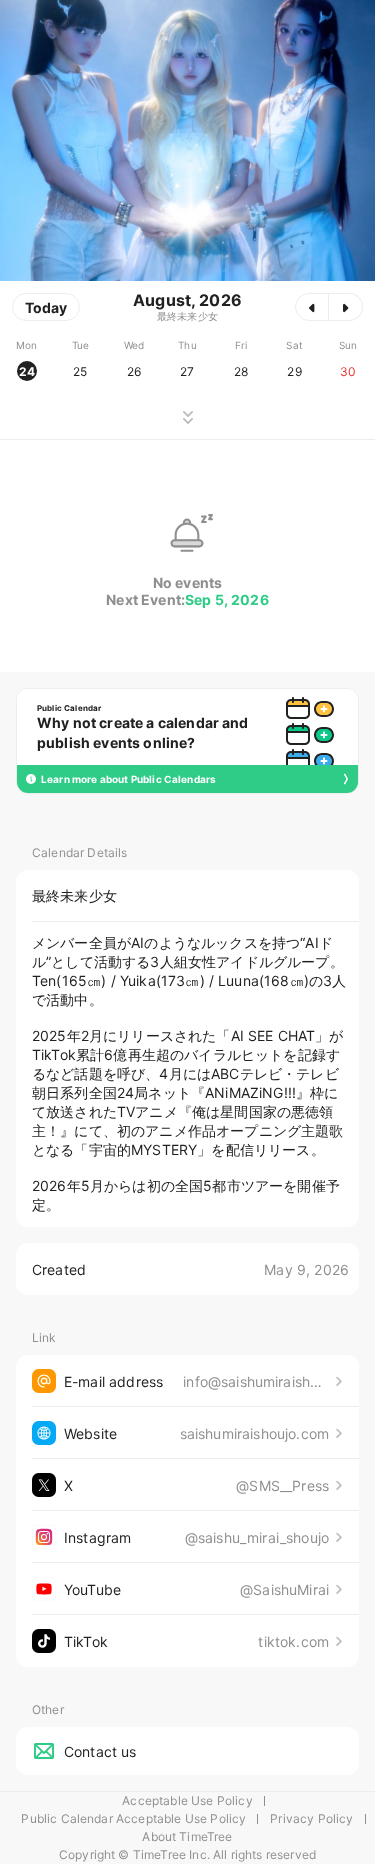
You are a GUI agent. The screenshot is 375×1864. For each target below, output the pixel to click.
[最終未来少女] (187, 140)
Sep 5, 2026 (227, 599)
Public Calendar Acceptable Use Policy (133, 1818)
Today (46, 307)
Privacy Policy (311, 1818)
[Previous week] (312, 307)
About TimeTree (187, 1836)
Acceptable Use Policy (187, 1800)
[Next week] (346, 307)
